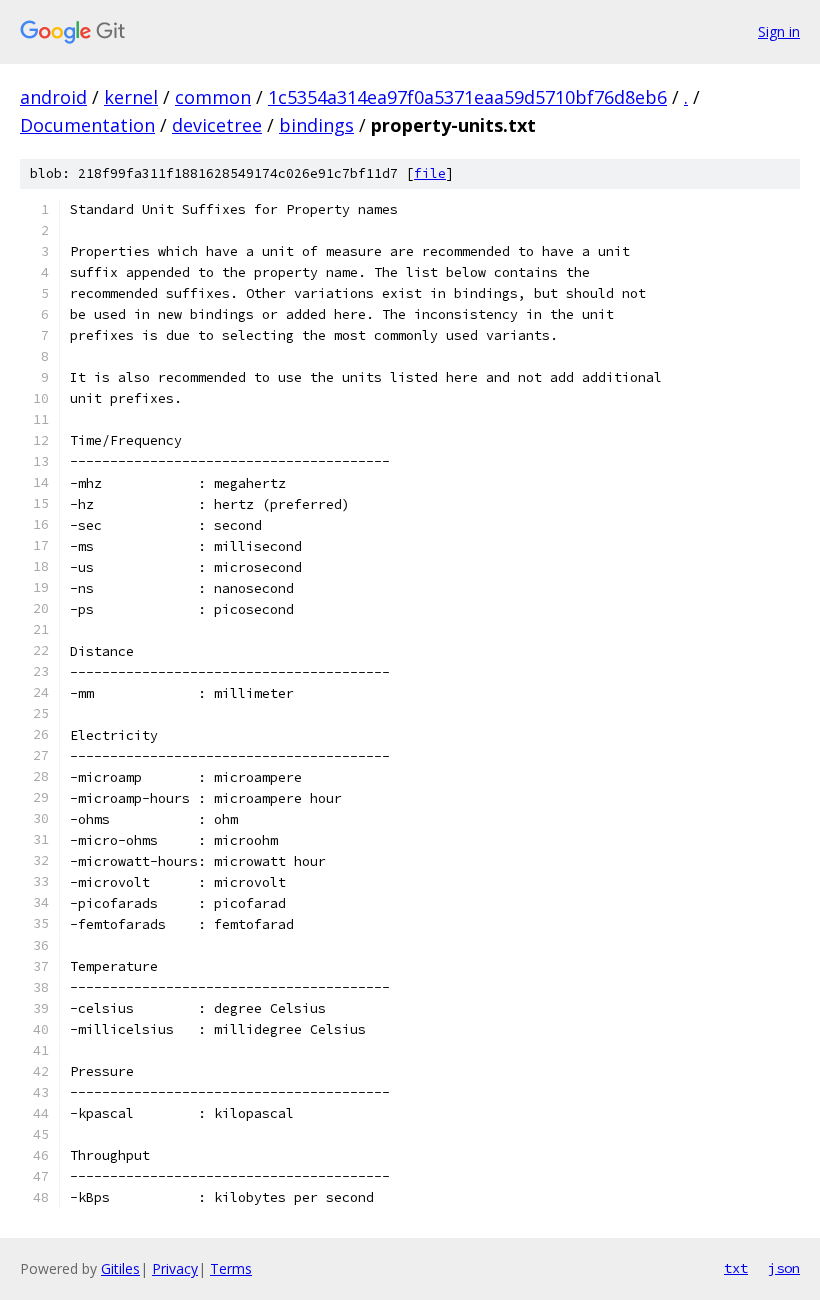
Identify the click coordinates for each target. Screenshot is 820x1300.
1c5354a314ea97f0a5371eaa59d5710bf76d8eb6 (467, 97)
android (53, 97)
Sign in (779, 31)
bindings (316, 125)
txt (736, 1268)
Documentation (87, 125)
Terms (231, 1268)
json (784, 1268)
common (213, 97)
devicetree (217, 125)
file (430, 173)
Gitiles (120, 1268)
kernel (131, 97)
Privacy (175, 1268)
